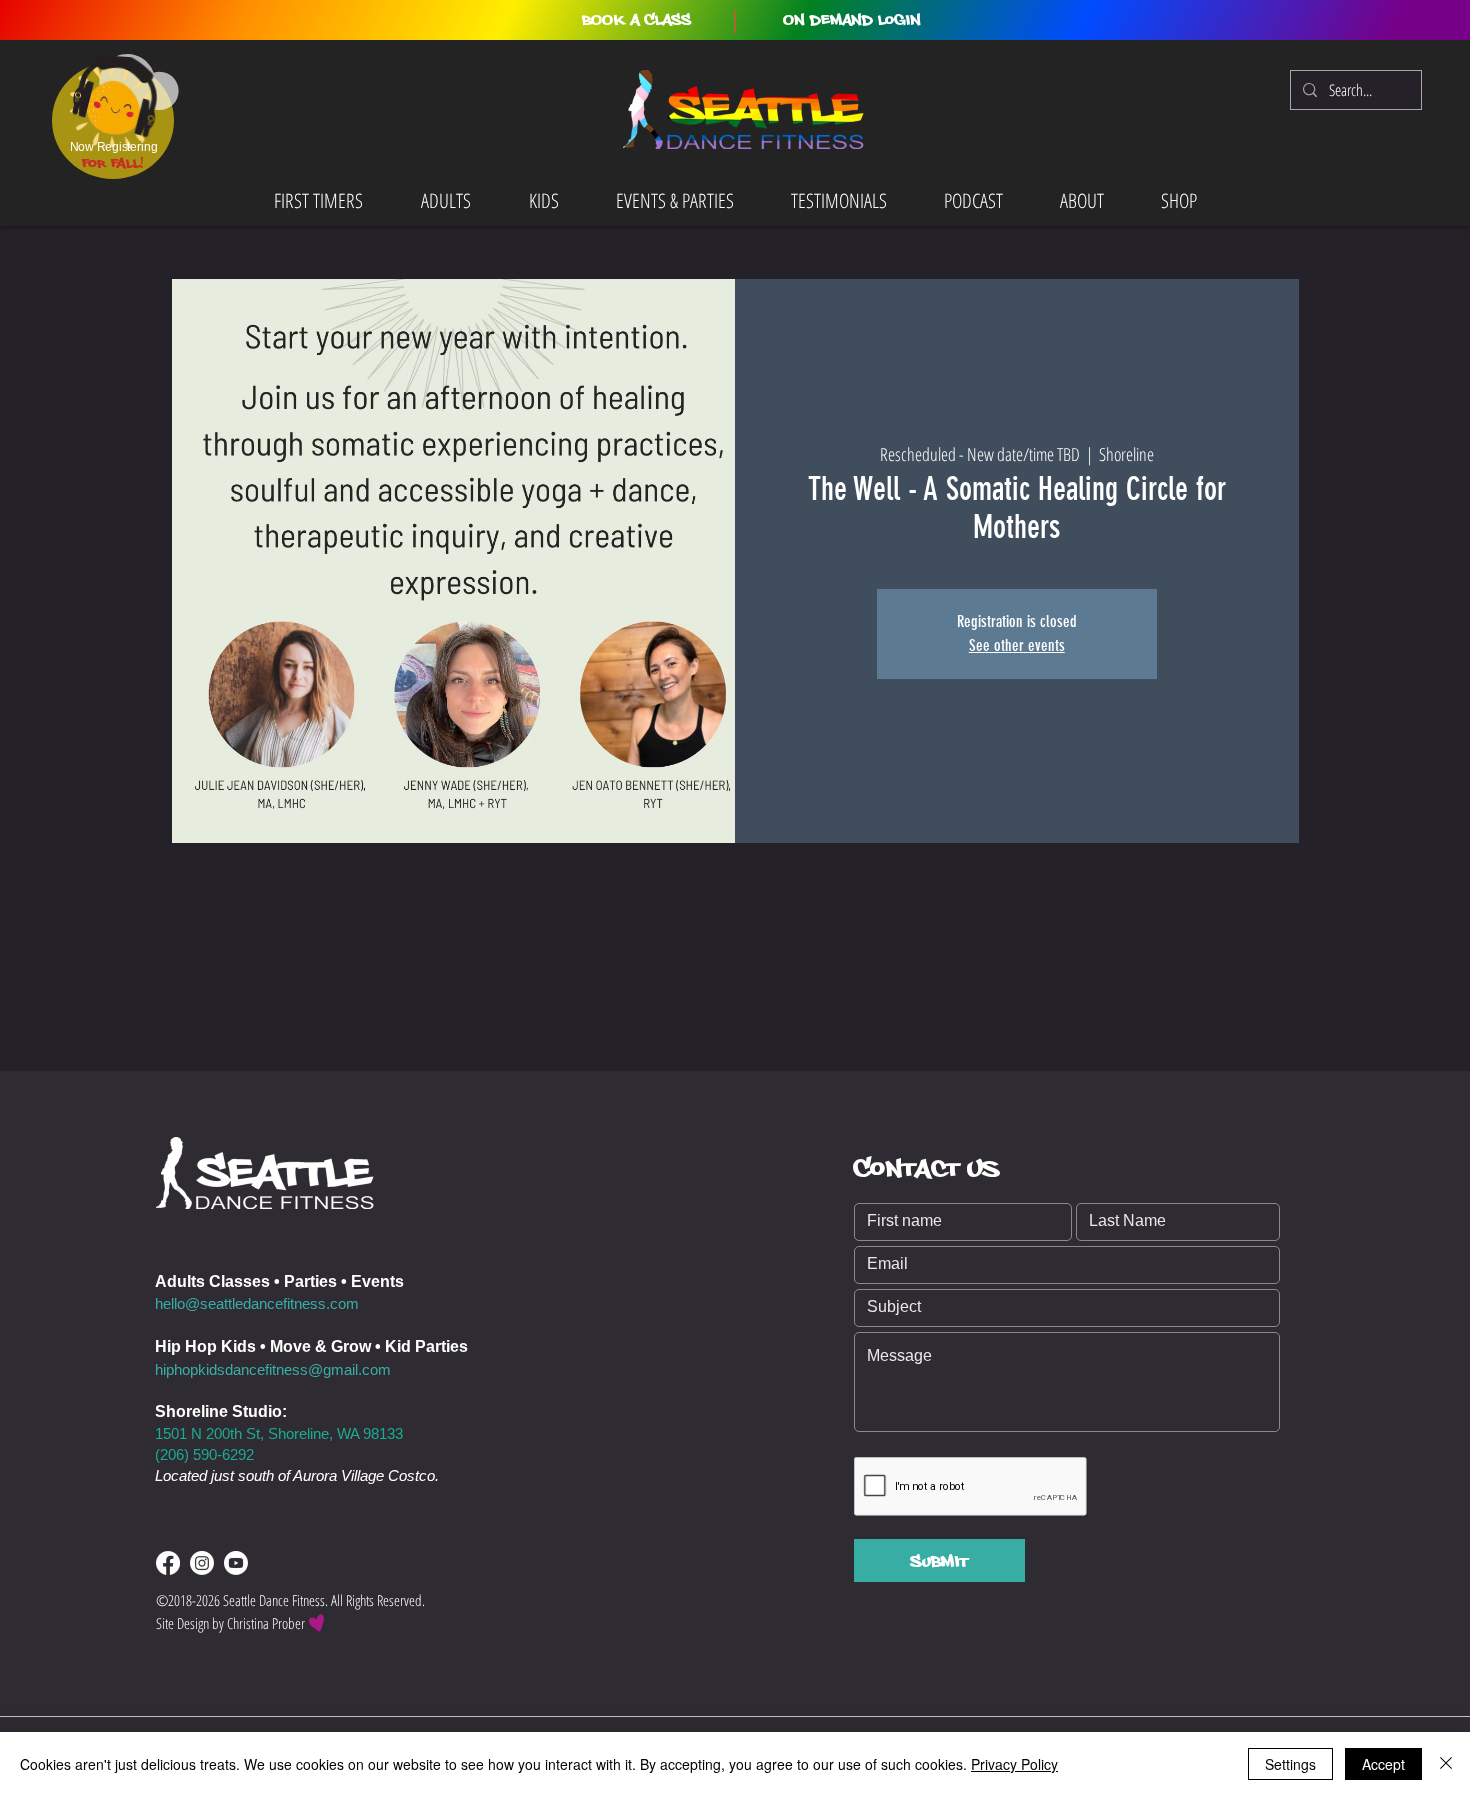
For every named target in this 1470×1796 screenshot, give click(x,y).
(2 (161, 1454)
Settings (1290, 1764)
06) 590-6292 (211, 1454)
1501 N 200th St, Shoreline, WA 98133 (279, 1433)
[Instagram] (202, 1563)
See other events (1017, 645)
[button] (636, 19)
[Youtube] (236, 1563)
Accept (1383, 1764)
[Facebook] (168, 1563)
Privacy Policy (1014, 1764)
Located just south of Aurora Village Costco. (297, 1475)
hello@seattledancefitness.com (257, 1303)
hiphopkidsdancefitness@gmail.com (273, 1369)
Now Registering (113, 147)
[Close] (1446, 1764)
